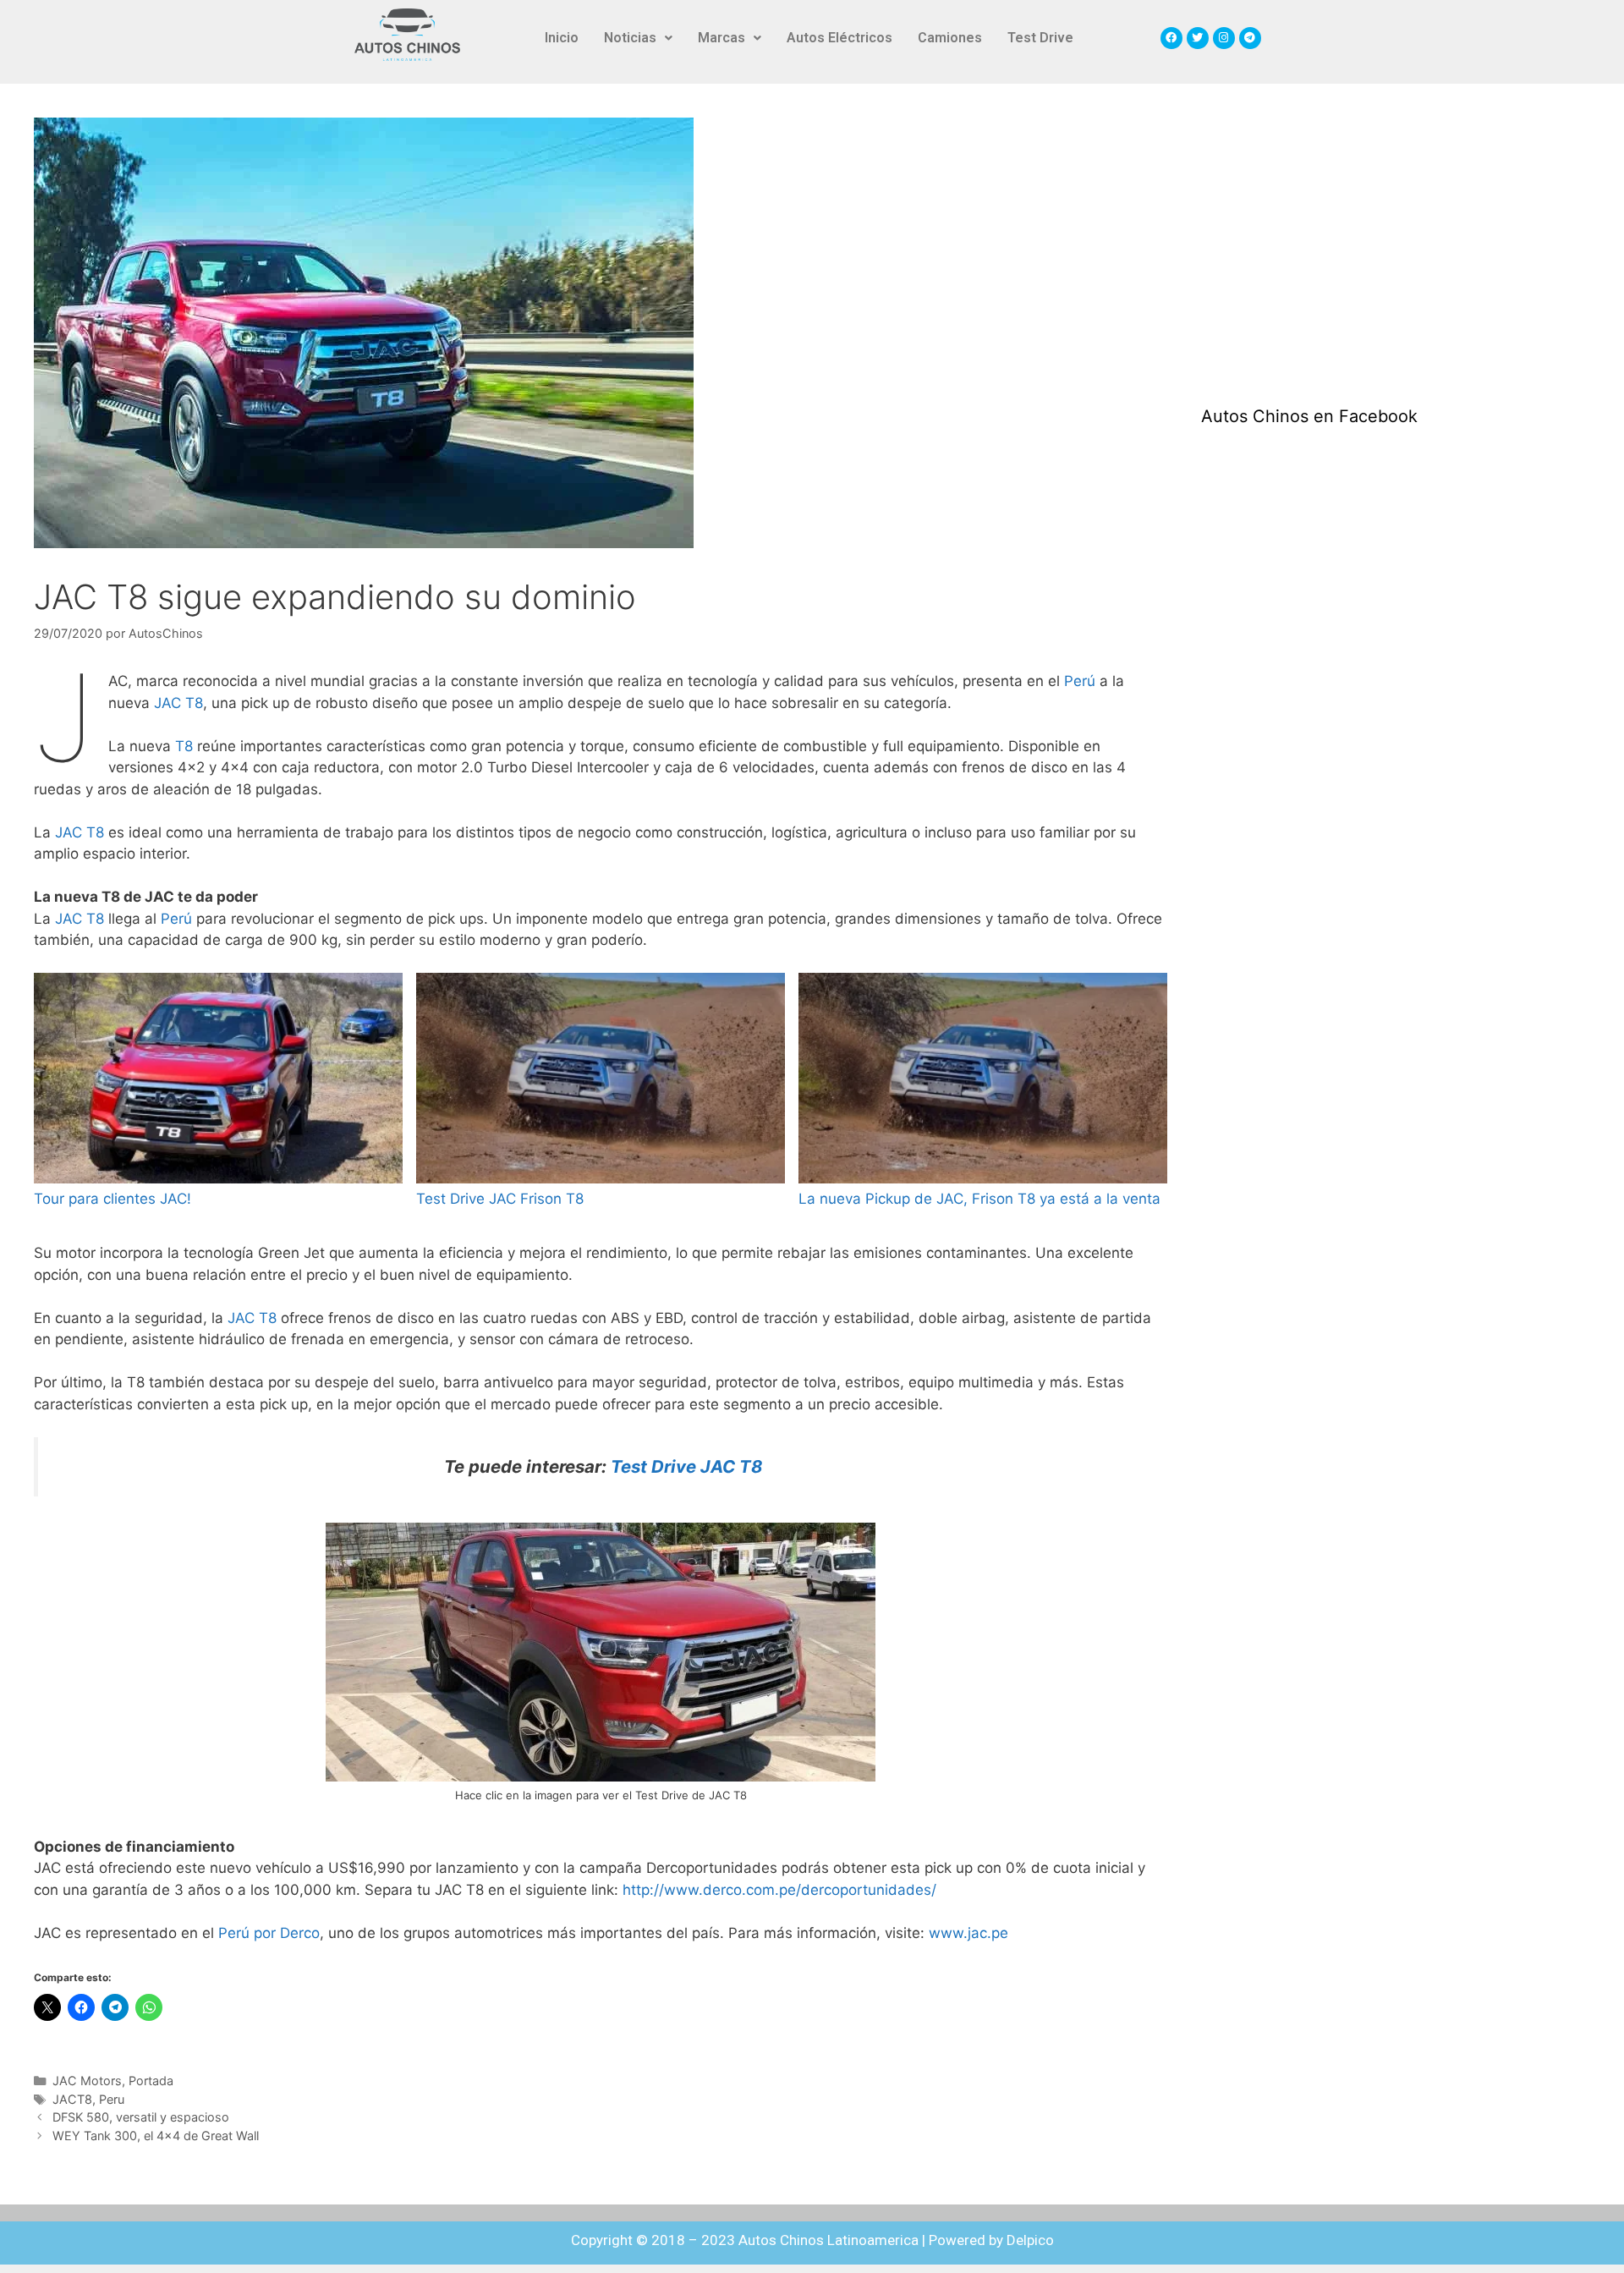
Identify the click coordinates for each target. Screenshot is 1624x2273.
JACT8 (72, 2099)
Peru (112, 2099)
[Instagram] (1224, 38)
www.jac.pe (968, 1933)
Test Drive (1040, 38)
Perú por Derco (267, 1933)
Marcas (721, 38)
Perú (1080, 681)
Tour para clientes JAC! (112, 1199)
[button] (638, 38)
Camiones (950, 38)
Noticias (630, 38)
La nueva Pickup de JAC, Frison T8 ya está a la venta (979, 1199)
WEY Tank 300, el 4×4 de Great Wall (156, 2136)
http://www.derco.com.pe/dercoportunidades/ (779, 1890)
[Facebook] (1171, 38)
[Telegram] (1250, 38)
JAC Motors (87, 2081)
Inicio (562, 38)
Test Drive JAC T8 (686, 1466)
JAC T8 (178, 703)
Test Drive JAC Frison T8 (500, 1199)
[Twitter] (1198, 38)
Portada (151, 2081)
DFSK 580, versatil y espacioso (141, 2117)
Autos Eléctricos (839, 38)
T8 (184, 746)
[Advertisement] (1328, 244)
